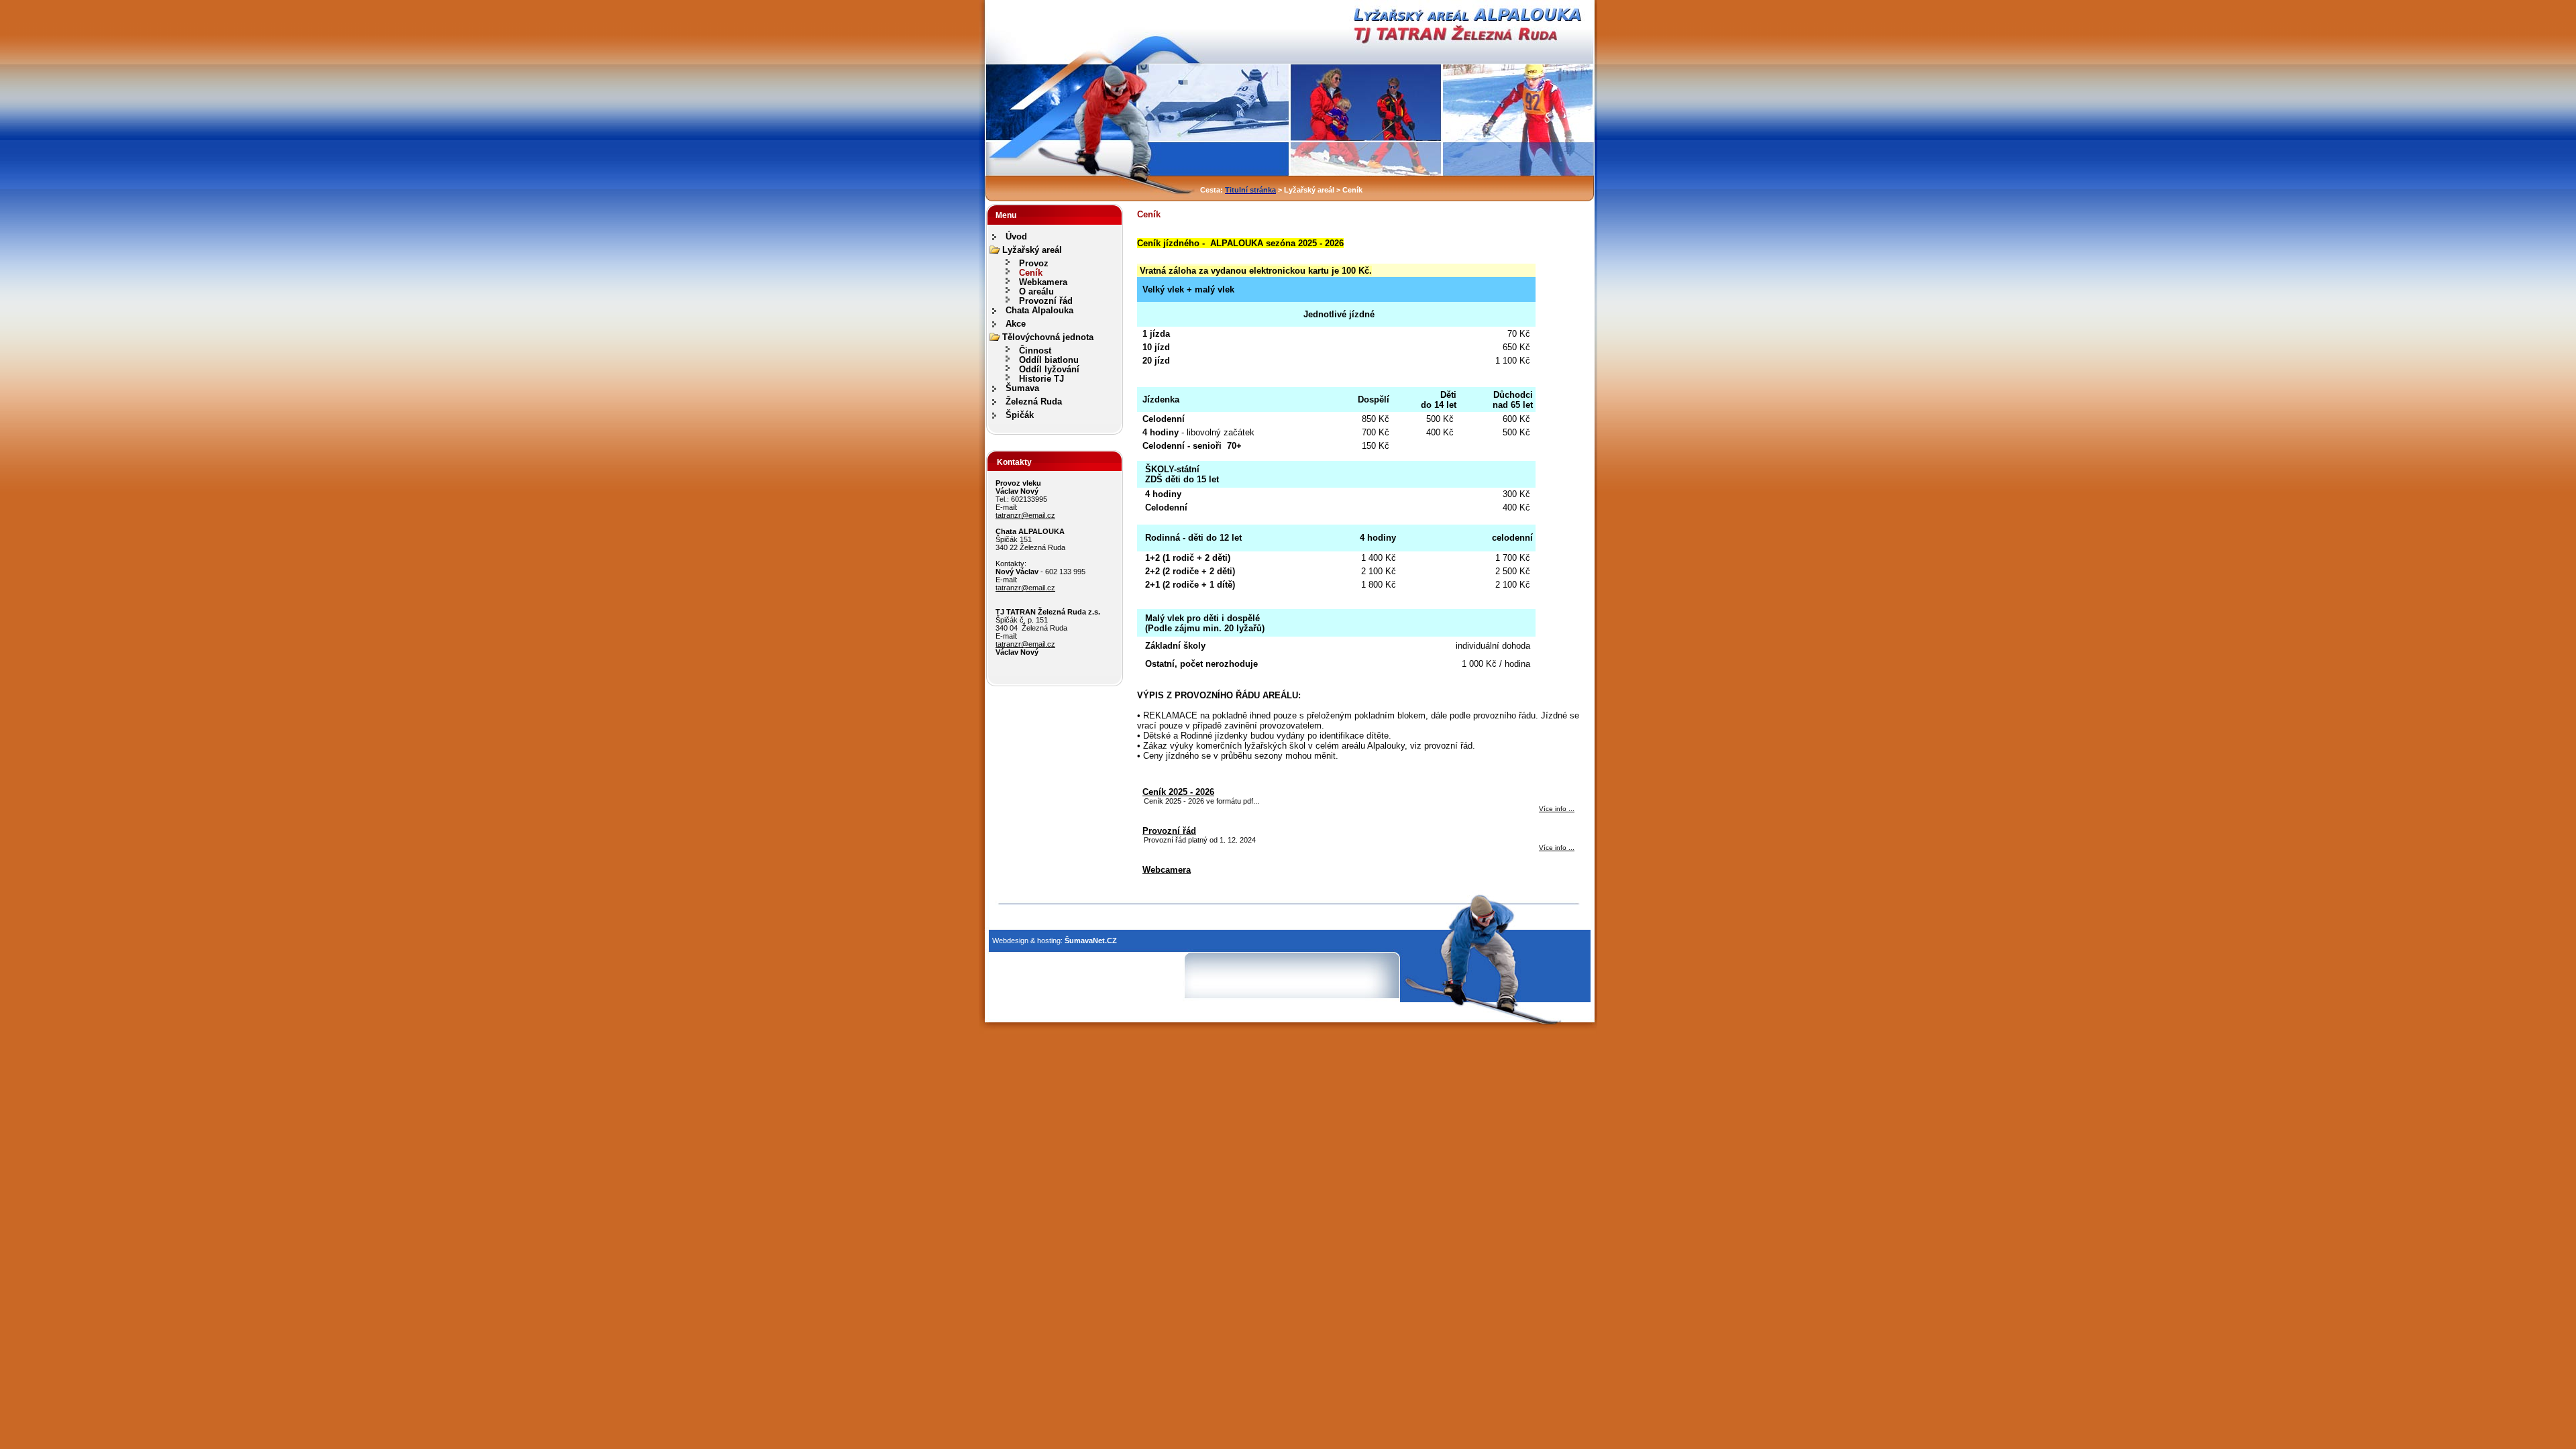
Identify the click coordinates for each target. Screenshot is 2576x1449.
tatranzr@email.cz (1025, 515)
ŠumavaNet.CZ (1091, 941)
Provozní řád (1169, 831)
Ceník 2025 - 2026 (1178, 792)
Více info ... (1557, 809)
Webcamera (1167, 870)
